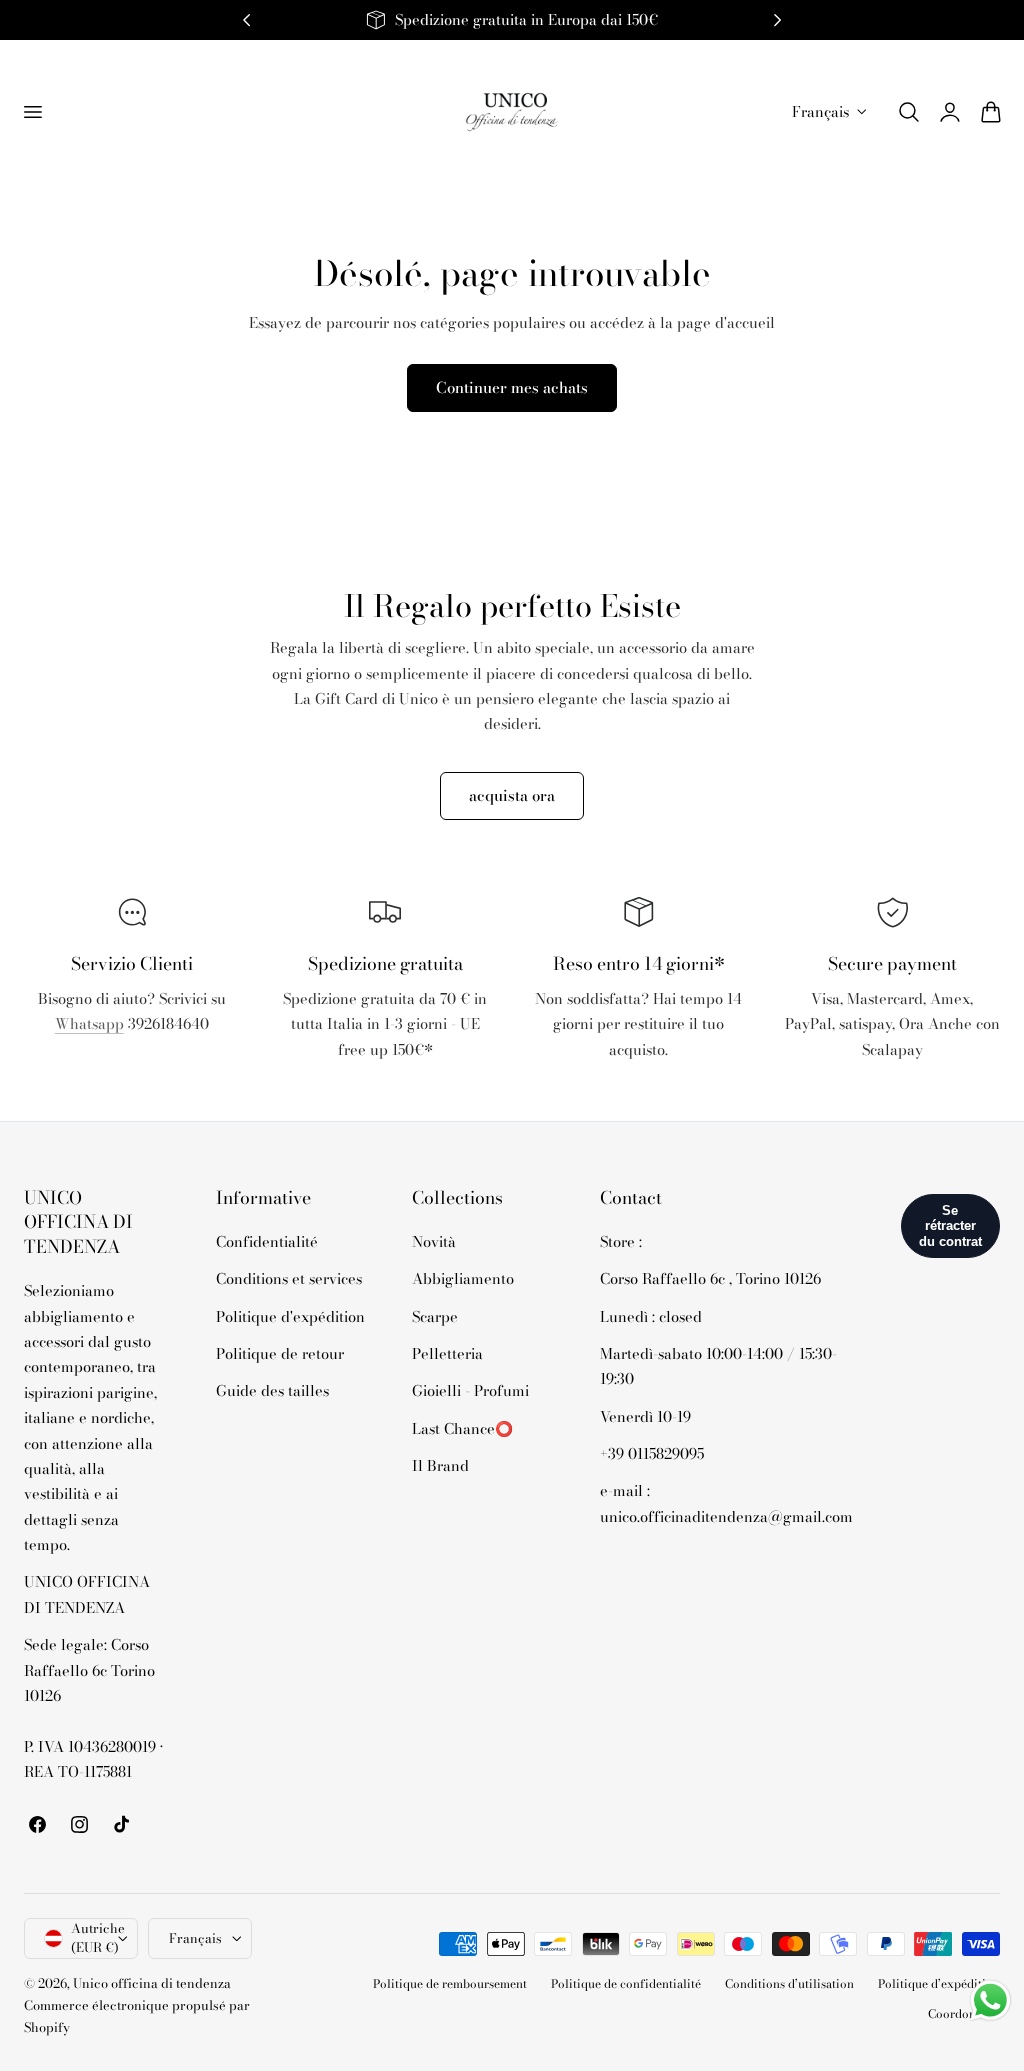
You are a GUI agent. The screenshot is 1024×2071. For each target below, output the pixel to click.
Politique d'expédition (290, 1316)
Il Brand (440, 1465)
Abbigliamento (463, 1279)
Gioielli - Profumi (470, 1391)
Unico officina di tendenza (152, 1983)
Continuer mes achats (512, 387)
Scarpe (435, 1316)
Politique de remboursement (450, 1984)
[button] (32, 112)
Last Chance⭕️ (462, 1428)
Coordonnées (964, 2014)
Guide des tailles (272, 1391)
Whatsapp (89, 1023)
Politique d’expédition (939, 1984)
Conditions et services (289, 1279)
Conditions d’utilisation (789, 1984)
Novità (434, 1241)
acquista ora (512, 795)
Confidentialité (267, 1241)
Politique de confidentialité (626, 1984)
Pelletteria (447, 1353)
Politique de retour (280, 1353)
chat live (132, 1068)
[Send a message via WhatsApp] (990, 2000)
